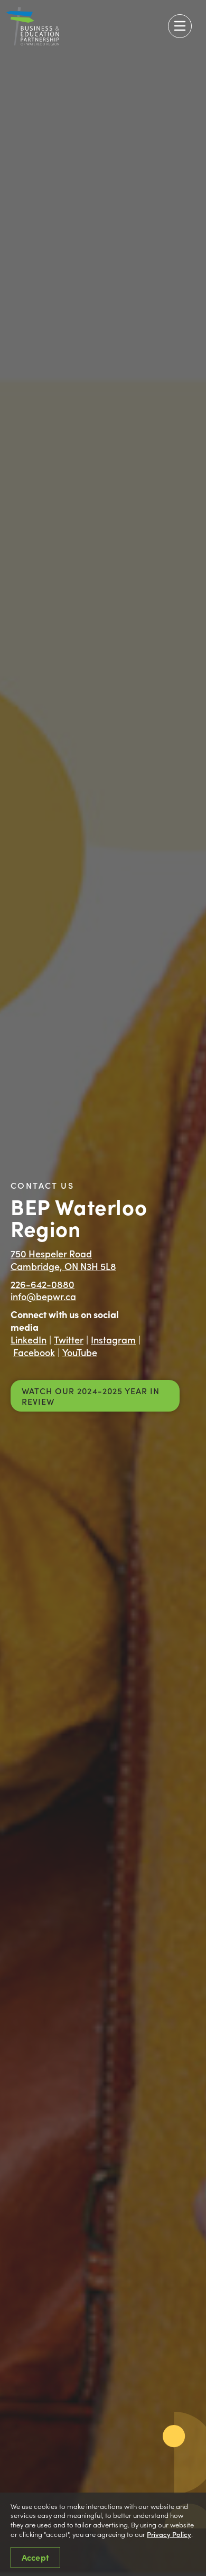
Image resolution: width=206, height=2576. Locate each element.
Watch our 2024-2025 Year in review (91, 1396)
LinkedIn (29, 1339)
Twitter (69, 1339)
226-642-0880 (43, 1284)
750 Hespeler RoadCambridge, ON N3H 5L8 (63, 1260)
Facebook (34, 1352)
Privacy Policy (169, 2534)
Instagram (113, 1339)
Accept (35, 2557)
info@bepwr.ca (43, 1296)
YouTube (80, 1352)
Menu (180, 26)
